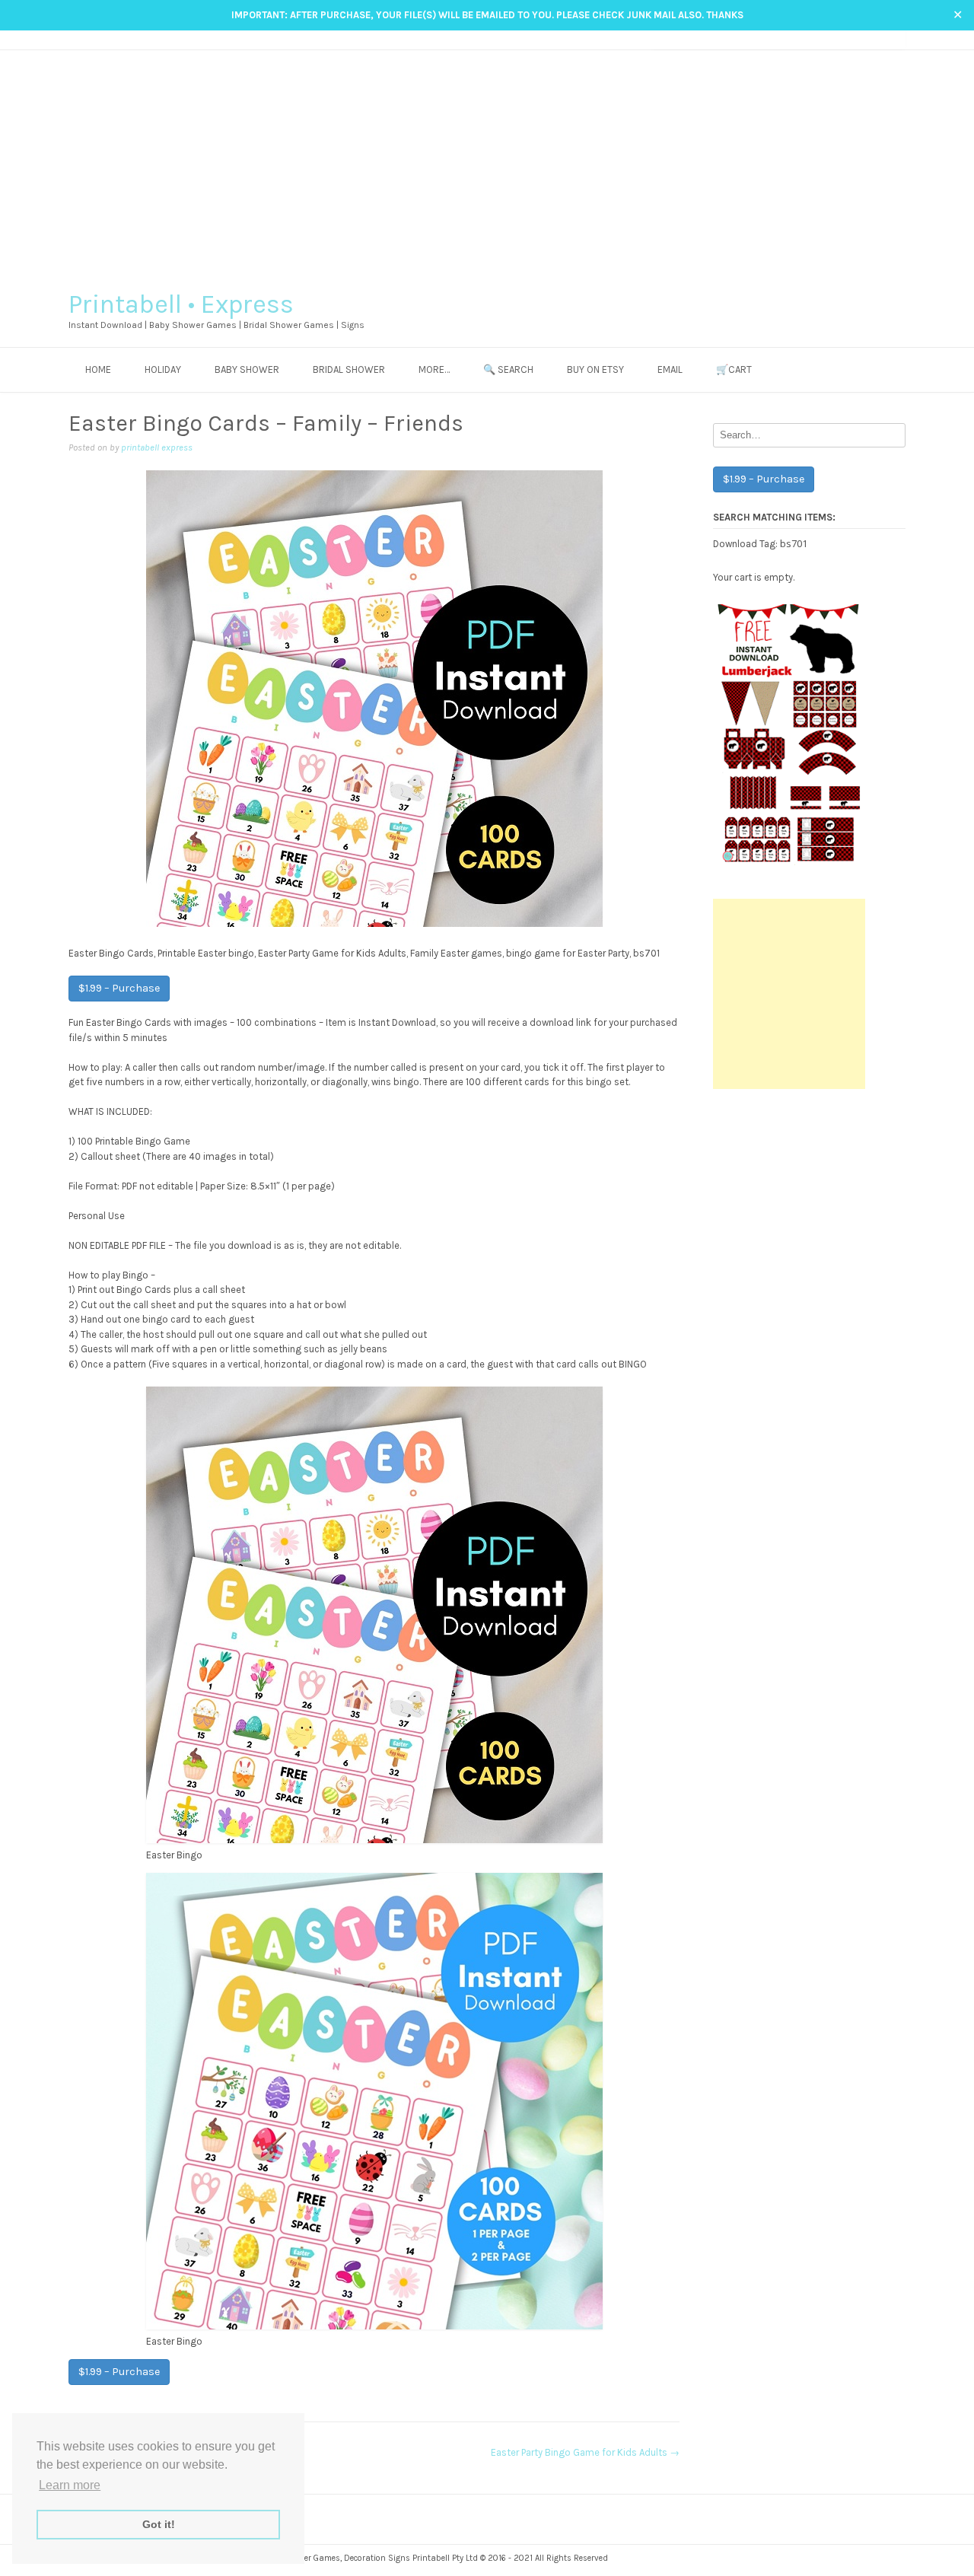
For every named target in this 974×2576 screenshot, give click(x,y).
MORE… (434, 369)
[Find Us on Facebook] (855, 39)
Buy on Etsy (595, 369)
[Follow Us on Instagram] (869, 39)
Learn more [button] (70, 2485)
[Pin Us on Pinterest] (884, 39)
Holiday (163, 369)
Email (670, 369)
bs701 (794, 543)
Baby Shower (247, 369)
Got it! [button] (159, 2524)
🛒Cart (734, 369)
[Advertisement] (487, 164)
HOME (98, 369)
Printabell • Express (181, 304)
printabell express (157, 447)
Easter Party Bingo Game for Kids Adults (585, 2452)
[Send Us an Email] (840, 39)
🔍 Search (508, 369)
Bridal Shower (349, 369)
